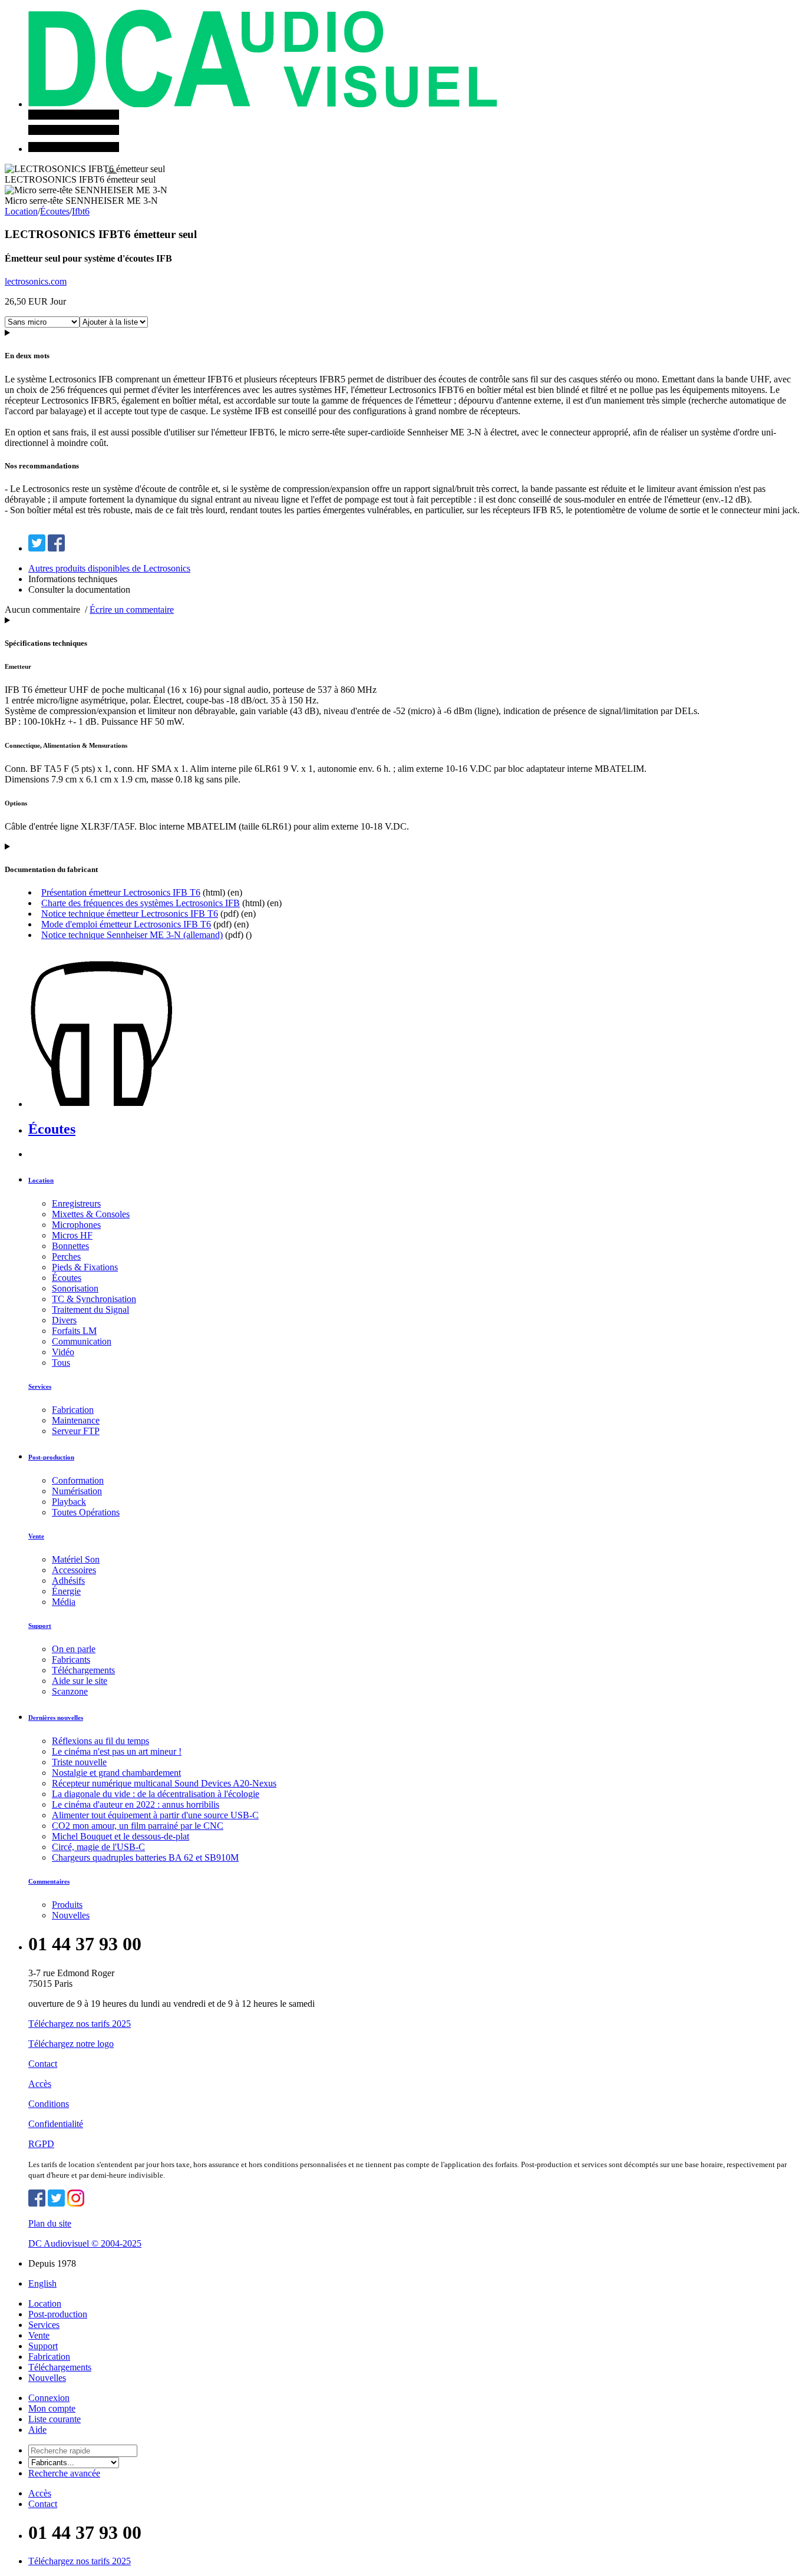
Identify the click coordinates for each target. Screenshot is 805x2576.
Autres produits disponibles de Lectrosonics (109, 568)
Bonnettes (70, 1246)
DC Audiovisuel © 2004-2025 (85, 2243)
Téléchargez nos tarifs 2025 (80, 2024)
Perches (66, 1256)
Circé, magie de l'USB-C (98, 1847)
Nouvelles (71, 1915)
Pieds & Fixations (85, 1267)
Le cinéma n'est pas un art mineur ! (117, 1751)
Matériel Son (76, 1559)
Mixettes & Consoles (91, 1214)
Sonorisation (75, 1288)
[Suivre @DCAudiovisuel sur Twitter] (56, 2203)
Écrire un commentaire (132, 610)
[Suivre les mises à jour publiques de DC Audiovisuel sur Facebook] (37, 2203)
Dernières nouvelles (56, 1718)
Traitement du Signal (90, 1310)
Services (40, 1386)
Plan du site (50, 2223)
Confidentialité (56, 2124)
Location (21, 211)
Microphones (76, 1225)
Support (40, 1626)
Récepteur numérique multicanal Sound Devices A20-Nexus (164, 1783)
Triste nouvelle (79, 1762)
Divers (64, 1320)
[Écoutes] (129, 1104)
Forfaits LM (74, 1331)
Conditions (49, 2104)
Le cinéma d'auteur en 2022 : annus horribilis (136, 1804)
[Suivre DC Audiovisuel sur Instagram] (76, 2203)
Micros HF (72, 1235)
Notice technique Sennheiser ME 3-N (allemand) (132, 935)
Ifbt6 (81, 211)
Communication (82, 1341)
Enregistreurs (76, 1203)
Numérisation (77, 1491)
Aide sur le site (80, 1681)
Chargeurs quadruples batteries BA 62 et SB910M (145, 1857)
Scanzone (70, 1691)
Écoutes (55, 211)
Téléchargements (83, 1670)
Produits (67, 1905)
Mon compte (52, 2408)
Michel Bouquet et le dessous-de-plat (121, 1836)
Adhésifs (68, 1581)
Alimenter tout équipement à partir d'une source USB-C (155, 1815)
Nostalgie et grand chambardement (116, 1773)
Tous (61, 1363)
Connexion (49, 2398)
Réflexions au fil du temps (100, 1741)
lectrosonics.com (36, 281)
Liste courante (55, 2419)
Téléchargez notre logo (71, 2044)
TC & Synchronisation (94, 1299)
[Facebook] (56, 548)
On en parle (74, 1649)
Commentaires (49, 1881)
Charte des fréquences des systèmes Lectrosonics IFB (141, 903)
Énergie (66, 1591)
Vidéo (63, 1352)
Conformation (78, 1480)
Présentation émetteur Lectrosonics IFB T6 (121, 892)
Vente (36, 1536)
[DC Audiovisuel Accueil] (263, 104)
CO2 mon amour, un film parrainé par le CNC (138, 1826)
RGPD (41, 2144)
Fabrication (73, 1410)
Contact (43, 2064)
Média (64, 1602)
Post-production (51, 1457)
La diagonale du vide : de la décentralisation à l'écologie (156, 1794)
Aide (37, 2430)
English (42, 2283)
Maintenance (76, 1420)
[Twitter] (37, 548)
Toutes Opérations (86, 1512)
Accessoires (74, 1570)
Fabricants (71, 1659)
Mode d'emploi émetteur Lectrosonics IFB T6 (126, 924)
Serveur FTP (76, 1431)
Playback (69, 1502)
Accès (40, 2084)
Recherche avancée (64, 2473)
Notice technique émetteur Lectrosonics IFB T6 (130, 914)
